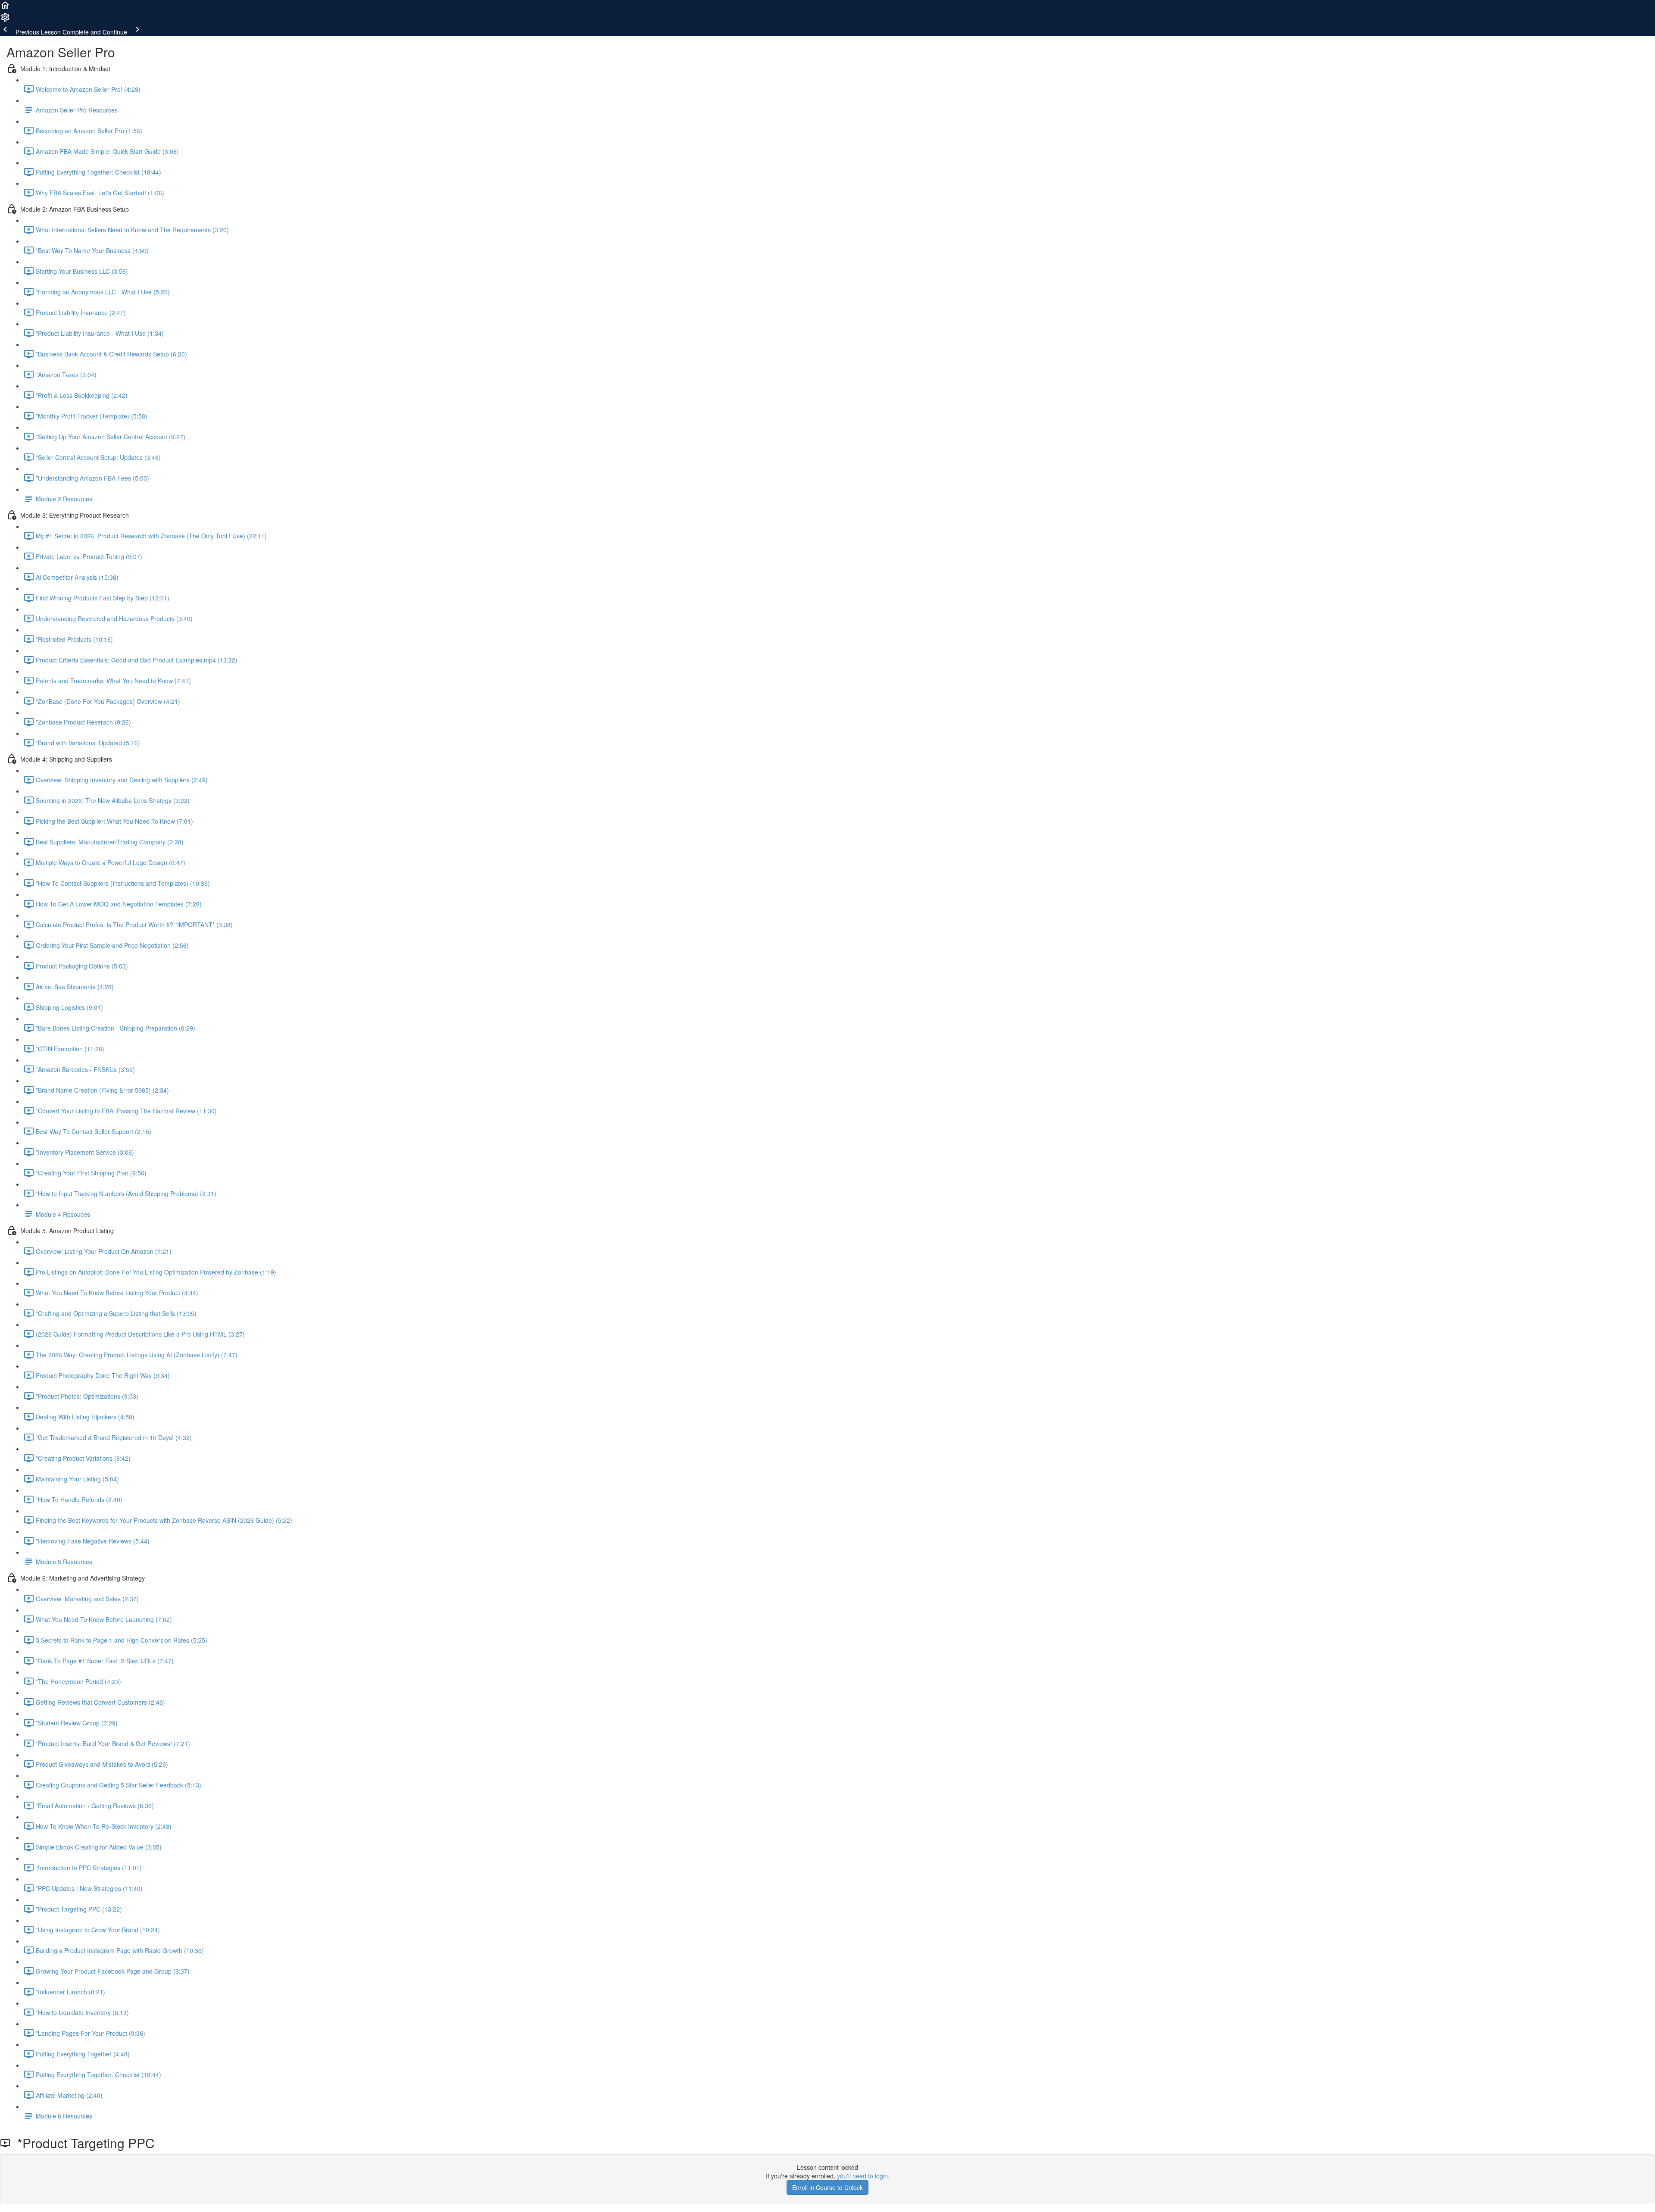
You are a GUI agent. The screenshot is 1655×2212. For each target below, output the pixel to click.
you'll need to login (862, 2176)
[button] (5, 8)
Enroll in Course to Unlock (827, 2187)
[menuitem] (5, 20)
